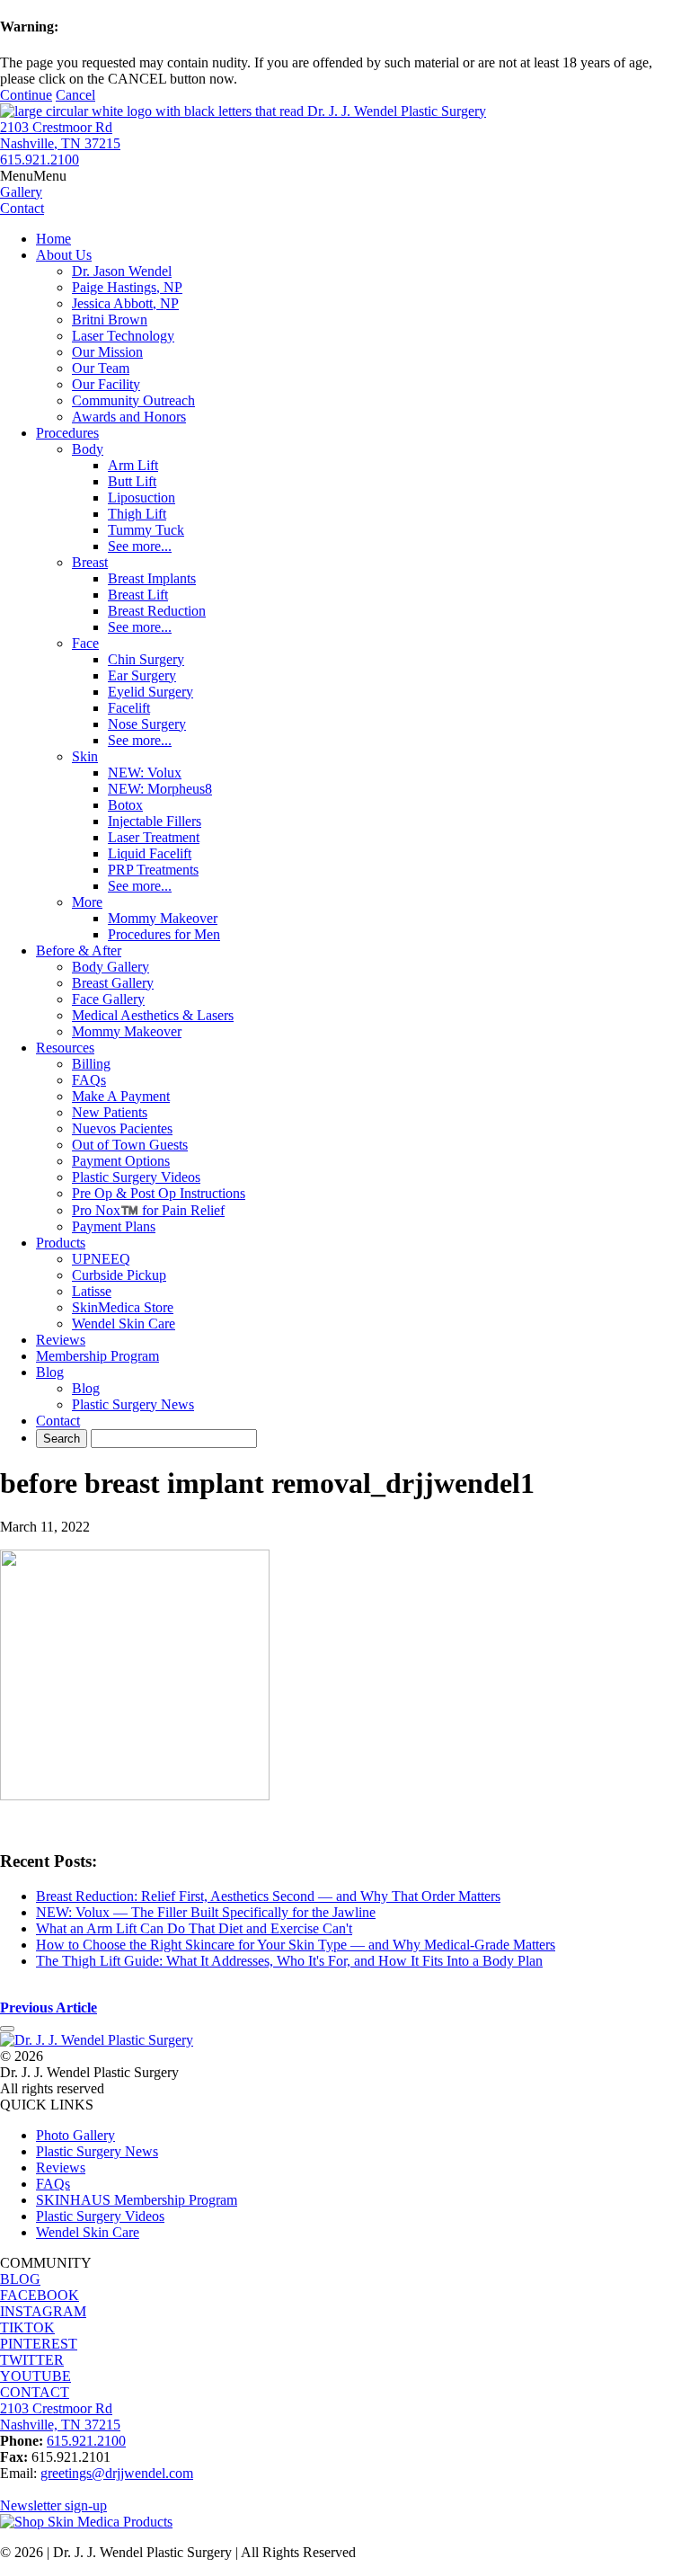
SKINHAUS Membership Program (137, 2200)
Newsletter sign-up (53, 2505)
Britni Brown (110, 320)
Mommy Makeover (163, 918)
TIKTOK (27, 2327)
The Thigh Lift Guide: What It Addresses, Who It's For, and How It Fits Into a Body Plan (289, 1961)
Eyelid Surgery (150, 692)
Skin (85, 756)
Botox (125, 805)
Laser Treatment (154, 837)
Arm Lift (133, 465)
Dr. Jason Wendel (122, 271)
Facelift (129, 708)
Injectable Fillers (155, 821)
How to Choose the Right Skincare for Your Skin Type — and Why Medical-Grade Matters (296, 1945)
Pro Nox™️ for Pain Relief (148, 1210)
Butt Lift (132, 481)
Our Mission (107, 352)
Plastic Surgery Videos (136, 1177)
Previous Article (49, 2008)
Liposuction (142, 497)
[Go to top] (7, 2029)
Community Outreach (133, 400)
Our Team (101, 368)
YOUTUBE (35, 2376)
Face (85, 643)
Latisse (92, 1291)
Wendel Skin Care (124, 1324)
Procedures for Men (164, 934)
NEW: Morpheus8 (160, 789)
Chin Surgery (146, 659)
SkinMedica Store (123, 1307)
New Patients (110, 1112)
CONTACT (35, 2392)
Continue (26, 95)
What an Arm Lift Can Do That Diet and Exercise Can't (194, 1928)
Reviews (61, 1340)
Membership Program (97, 1356)
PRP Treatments (153, 870)
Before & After (79, 950)
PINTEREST (39, 2344)
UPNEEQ (101, 1259)
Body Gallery (111, 967)
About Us (64, 255)
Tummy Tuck (146, 530)
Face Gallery (108, 999)
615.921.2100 (40, 160)
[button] (33, 176)
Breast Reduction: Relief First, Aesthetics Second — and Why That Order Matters (268, 1896)
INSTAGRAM (43, 2311)
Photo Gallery (75, 2135)
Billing (91, 1064)
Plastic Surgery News (133, 1404)
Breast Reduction (157, 611)
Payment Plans (114, 1226)
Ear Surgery (142, 675)
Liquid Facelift (150, 853)
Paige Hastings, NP (127, 287)
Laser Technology (123, 336)
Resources (65, 1048)
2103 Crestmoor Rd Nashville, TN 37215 (60, 135)
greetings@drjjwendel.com (117, 2473)
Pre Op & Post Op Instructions (159, 1193)
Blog (50, 1372)
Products (61, 1243)
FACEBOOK (40, 2295)
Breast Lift (138, 595)
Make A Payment (121, 1096)
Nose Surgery (147, 724)
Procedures (67, 433)
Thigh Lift (137, 514)
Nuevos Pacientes (122, 1128)
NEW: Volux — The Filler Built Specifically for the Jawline (206, 1912)
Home (53, 239)
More (87, 902)
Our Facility (106, 384)
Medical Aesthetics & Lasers (153, 1015)
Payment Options (121, 1161)
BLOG (20, 2279)
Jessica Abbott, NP (125, 303)
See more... (140, 546)
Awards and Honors (129, 417)
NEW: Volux (145, 773)
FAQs (89, 1080)
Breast (90, 562)
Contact (58, 1421)
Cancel (75, 95)
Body (88, 449)
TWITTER (32, 2360)
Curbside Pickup (119, 1275)
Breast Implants (152, 578)
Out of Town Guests (130, 1145)
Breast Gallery (113, 983)
